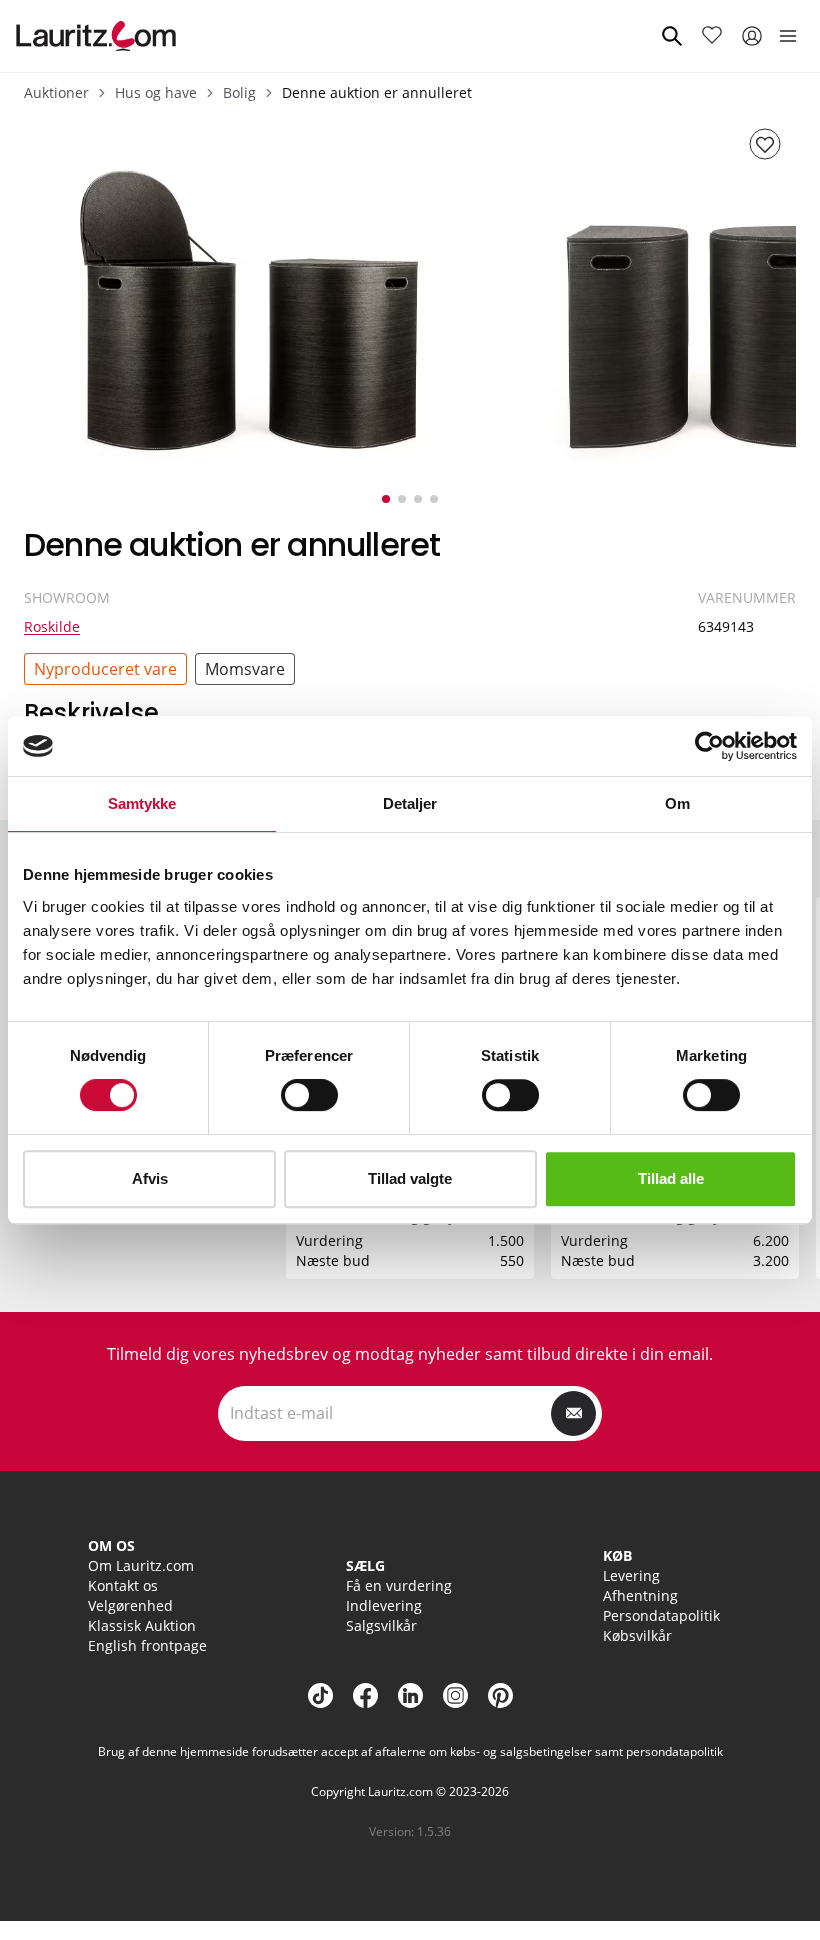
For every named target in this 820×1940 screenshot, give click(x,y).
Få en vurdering (399, 1585)
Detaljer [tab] (410, 803)
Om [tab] (677, 803)
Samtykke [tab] (142, 803)
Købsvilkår (637, 1635)
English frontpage (147, 1645)
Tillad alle (671, 1178)
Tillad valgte (410, 1178)
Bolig (239, 92)
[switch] (309, 1095)
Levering (631, 1575)
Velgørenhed (130, 1605)
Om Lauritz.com (141, 1565)
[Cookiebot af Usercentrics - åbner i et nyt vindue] (709, 746)
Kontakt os (123, 1585)
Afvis (150, 1178)
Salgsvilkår (381, 1625)
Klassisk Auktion (142, 1625)
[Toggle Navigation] (788, 36)
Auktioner (56, 92)
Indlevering (384, 1605)
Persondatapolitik (661, 1615)
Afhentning (640, 1595)
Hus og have (156, 92)
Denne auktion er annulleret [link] (377, 92)
